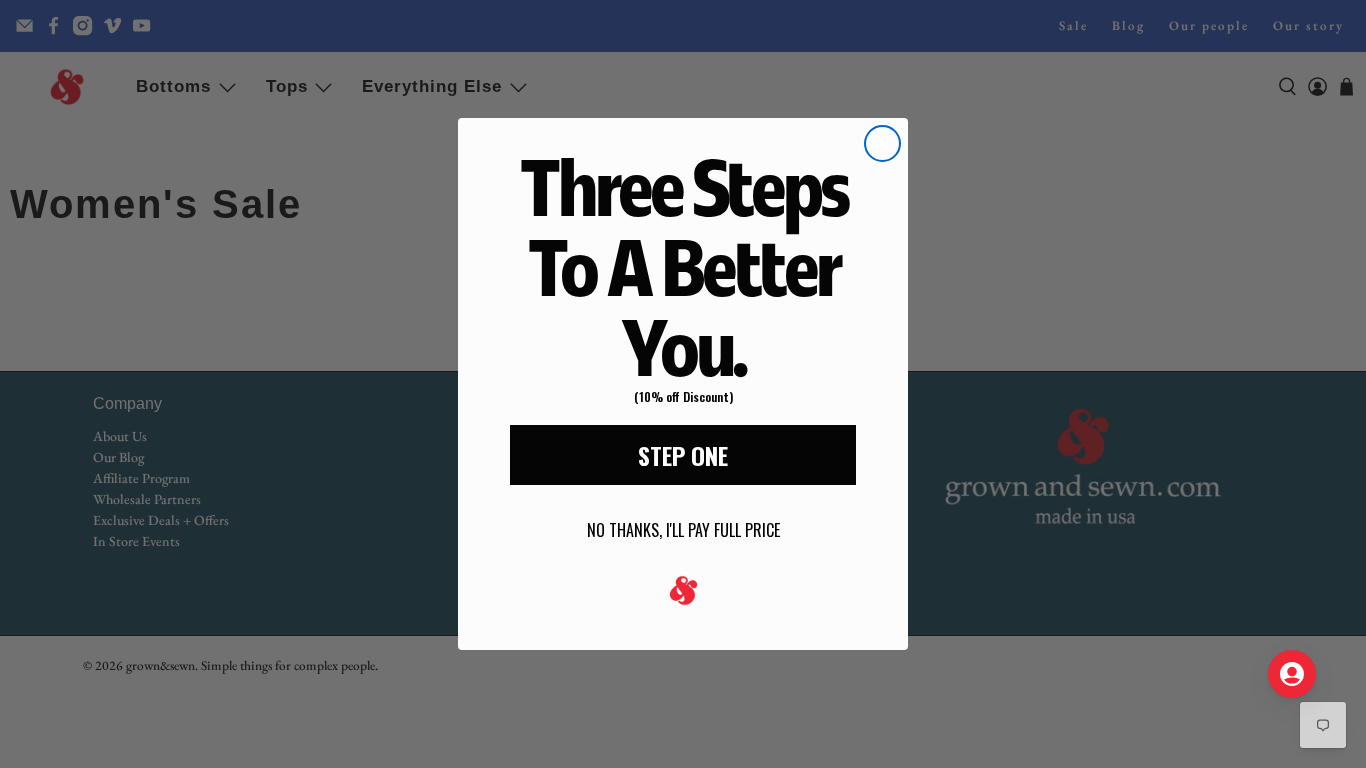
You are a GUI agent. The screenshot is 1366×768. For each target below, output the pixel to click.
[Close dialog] (882, 143)
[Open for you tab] (1292, 674)
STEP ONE (683, 455)
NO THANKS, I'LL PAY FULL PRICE (683, 530)
